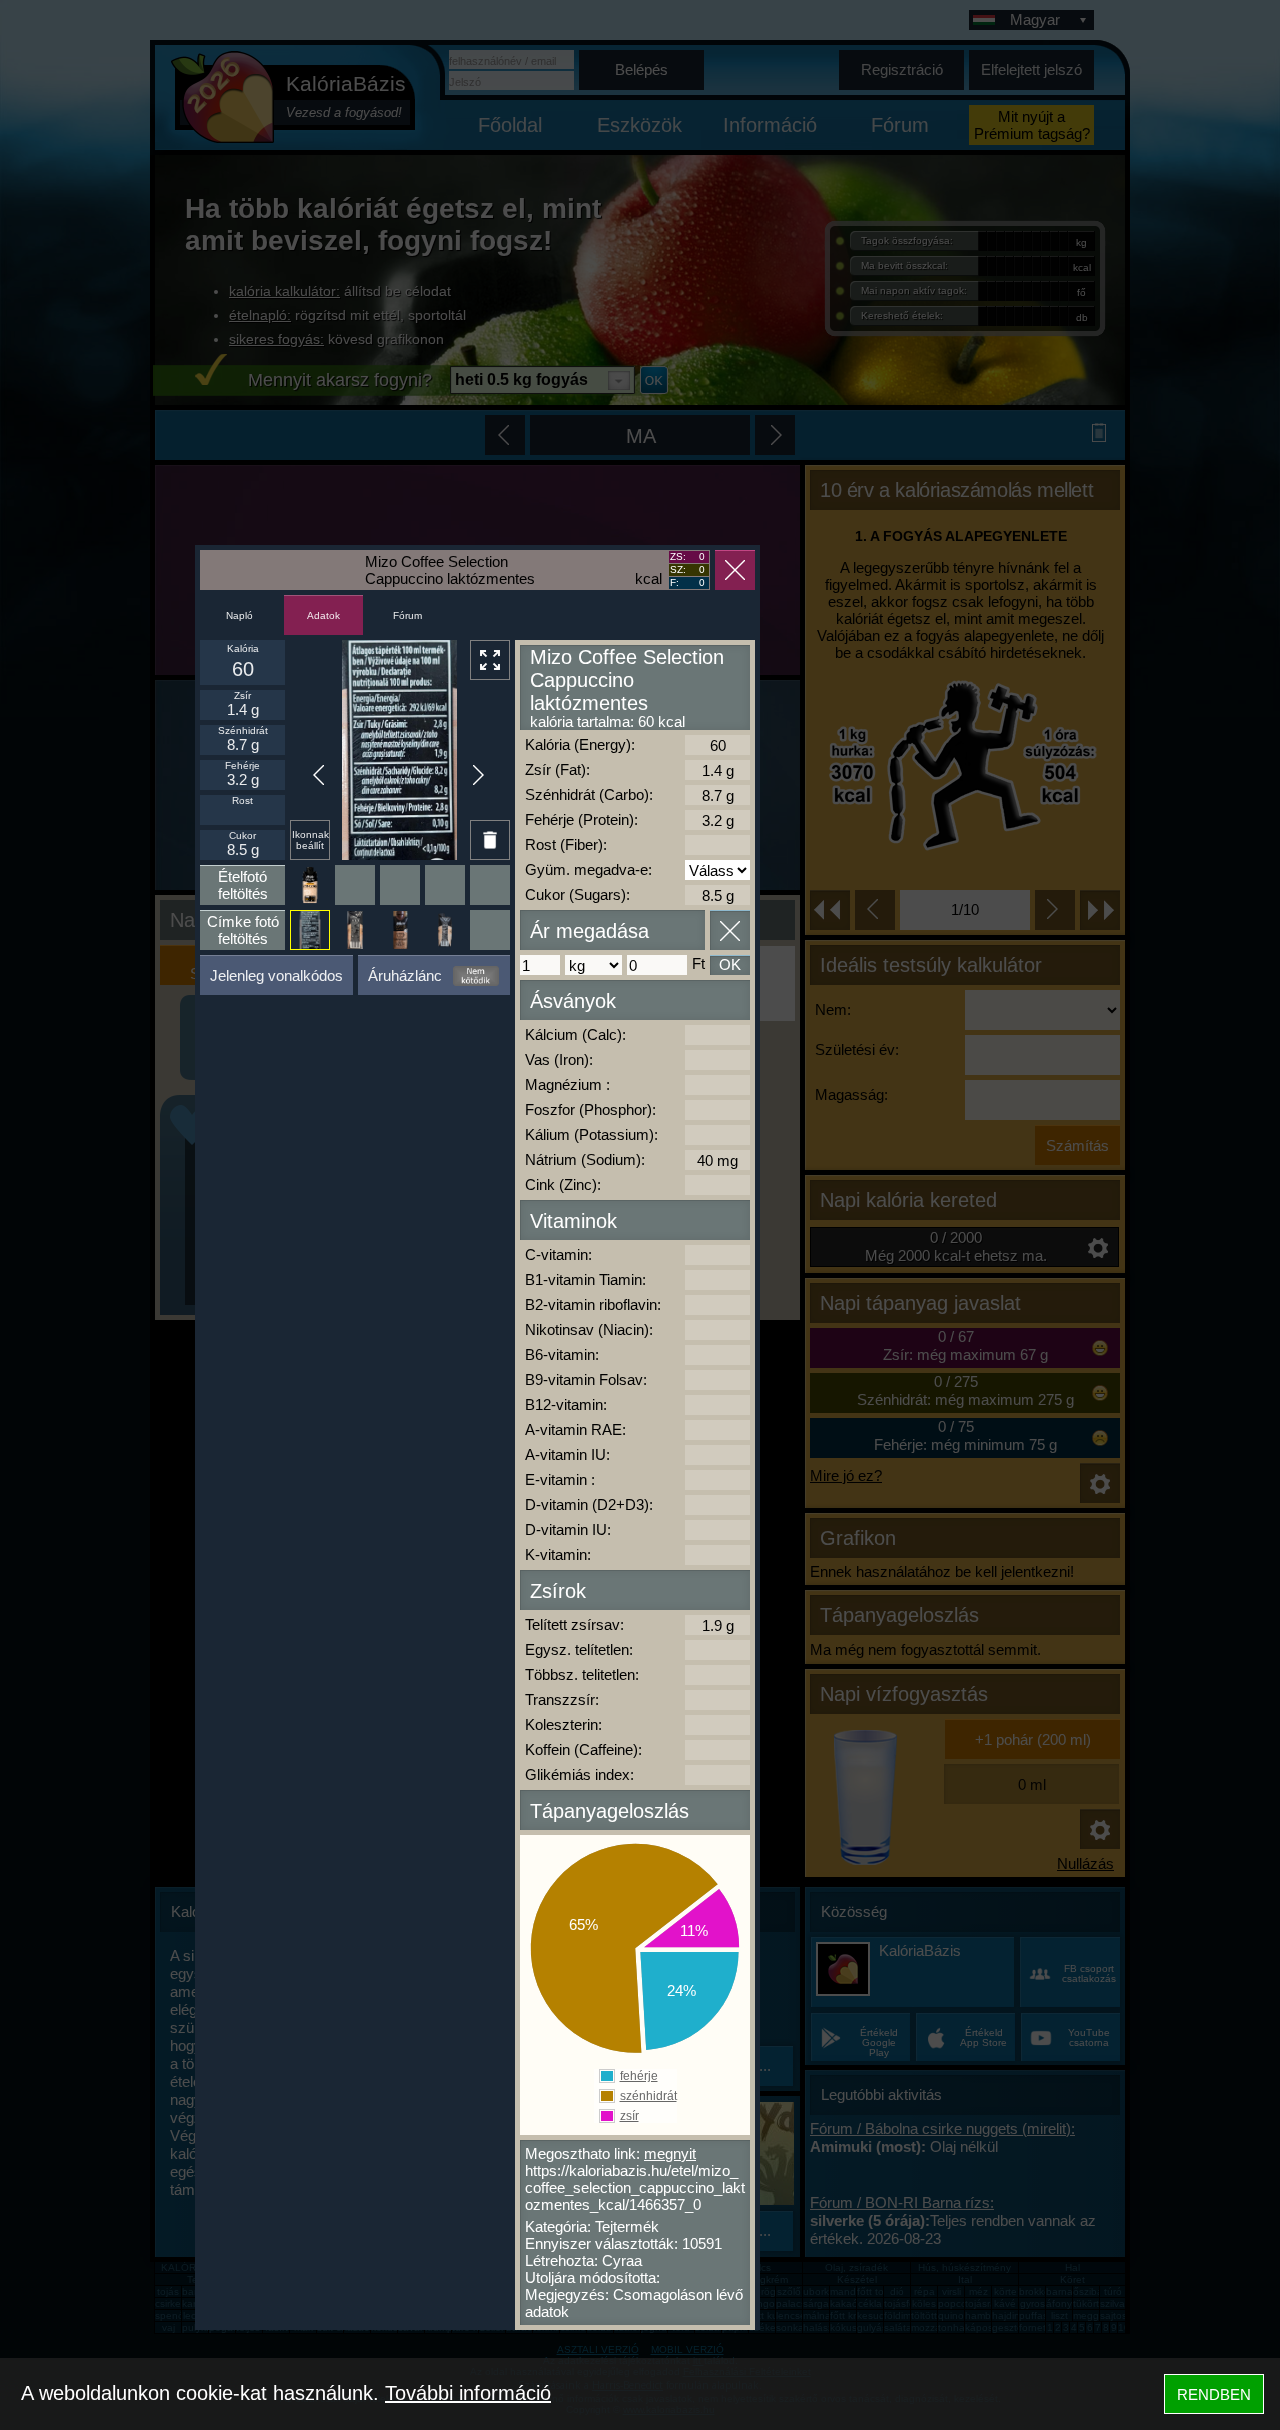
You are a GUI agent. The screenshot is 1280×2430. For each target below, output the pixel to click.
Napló (239, 615)
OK (730, 964)
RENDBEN (1214, 2394)
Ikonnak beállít (310, 840)
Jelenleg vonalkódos (276, 975)
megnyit (670, 2153)
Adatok (323, 615)
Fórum (407, 615)
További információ (468, 2393)
